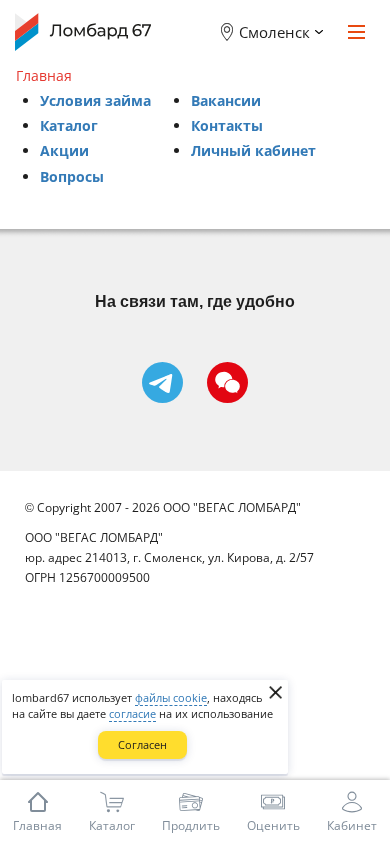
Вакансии (226, 100)
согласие (132, 713)
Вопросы (72, 176)
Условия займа (95, 100)
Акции (64, 150)
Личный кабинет (253, 150)
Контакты (227, 125)
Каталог (69, 125)
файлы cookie (171, 697)
